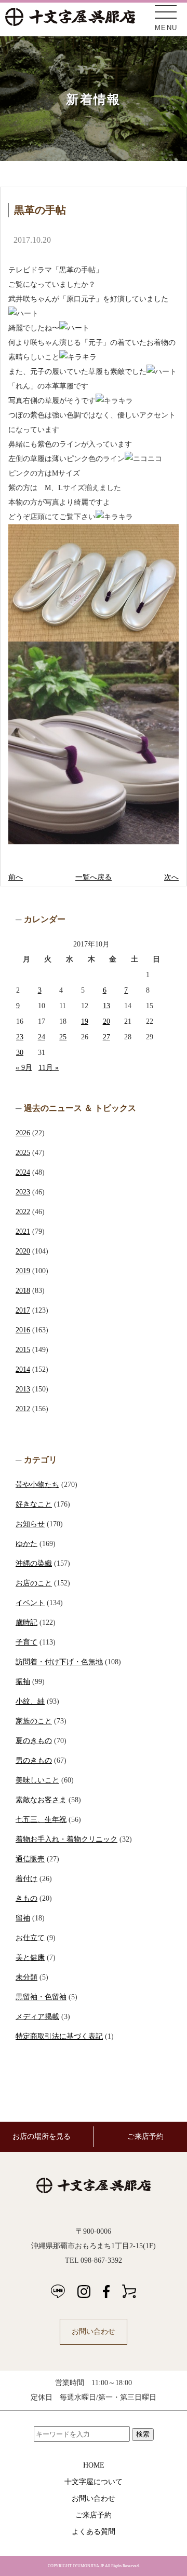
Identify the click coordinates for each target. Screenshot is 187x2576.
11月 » (49, 1068)
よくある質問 (94, 2532)
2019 (23, 1271)
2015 (23, 1350)
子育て (26, 1642)
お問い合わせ (94, 2331)
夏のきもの (34, 1741)
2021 (23, 1231)
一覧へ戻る (94, 877)
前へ (16, 877)
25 (63, 1037)
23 (20, 1037)
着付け (26, 1879)
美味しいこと (37, 1780)
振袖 (23, 1682)
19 (85, 1021)
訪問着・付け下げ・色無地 (59, 1662)
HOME (94, 2465)
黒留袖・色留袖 (41, 1997)
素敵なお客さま (41, 1800)
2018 (23, 1291)
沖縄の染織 (34, 1563)
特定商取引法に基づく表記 (59, 2036)
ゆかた (26, 1544)
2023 (23, 1192)
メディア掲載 (37, 2017)
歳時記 (26, 1623)
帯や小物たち (37, 1485)
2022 (23, 1212)
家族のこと (34, 1721)
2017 (23, 1310)
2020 (23, 1251)
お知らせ (30, 1524)
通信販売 (30, 1859)
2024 (23, 1172)
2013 (23, 1389)
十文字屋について (94, 2482)
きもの (26, 1898)
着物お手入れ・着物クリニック (66, 1839)
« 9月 (24, 1068)
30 (20, 1053)
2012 (23, 1409)
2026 (23, 1133)
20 (106, 1021)
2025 (23, 1153)
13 (106, 1006)
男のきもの (34, 1760)
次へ (171, 877)
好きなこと (34, 1504)
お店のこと (34, 1583)
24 (42, 1037)
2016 (23, 1330)
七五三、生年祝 (41, 1820)
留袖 (23, 1918)
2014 (23, 1369)
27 (106, 1037)
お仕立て (30, 1938)
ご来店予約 (94, 2515)
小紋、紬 (30, 1701)
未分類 (26, 1977)
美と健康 (30, 1958)
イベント (30, 1603)
